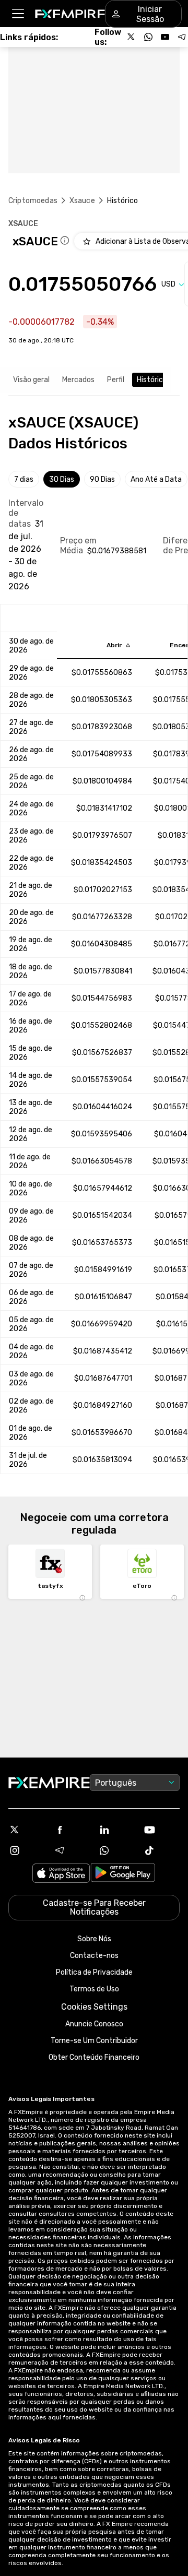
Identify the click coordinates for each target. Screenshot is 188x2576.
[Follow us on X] (132, 37)
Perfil (116, 380)
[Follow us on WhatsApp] (148, 37)
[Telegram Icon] (72, 1850)
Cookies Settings (94, 2007)
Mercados (78, 380)
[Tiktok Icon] (161, 1850)
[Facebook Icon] (72, 1830)
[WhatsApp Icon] (116, 1850)
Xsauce (82, 201)
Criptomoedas (33, 201)
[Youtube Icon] (161, 1830)
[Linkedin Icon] (116, 1830)
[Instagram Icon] (27, 1850)
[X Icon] (27, 1830)
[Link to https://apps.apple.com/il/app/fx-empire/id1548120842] (61, 1874)
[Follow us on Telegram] (182, 37)
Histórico (152, 380)
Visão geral (31, 380)
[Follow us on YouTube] (165, 37)
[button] (17, 14)
